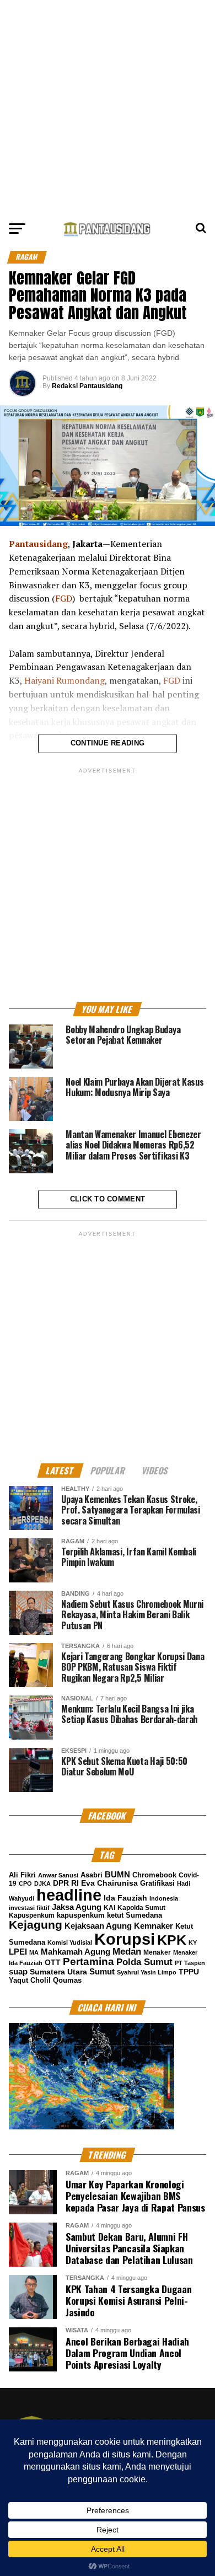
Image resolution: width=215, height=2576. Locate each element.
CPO (25, 1883)
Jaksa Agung (77, 1907)
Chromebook (154, 1875)
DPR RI (66, 1883)
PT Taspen (190, 1963)
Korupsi (125, 1939)
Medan (127, 1951)
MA (34, 1952)
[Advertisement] (108, 108)
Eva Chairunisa (109, 1883)
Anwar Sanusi (58, 1875)
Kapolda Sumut (141, 1908)
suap (18, 1971)
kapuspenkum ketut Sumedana (109, 1915)
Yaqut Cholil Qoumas (45, 1981)
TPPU (189, 1972)
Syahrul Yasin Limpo (147, 1972)
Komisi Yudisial (70, 1942)
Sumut (102, 1972)
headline (69, 1895)
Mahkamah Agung (76, 1952)
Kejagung (36, 1925)
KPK (172, 1940)
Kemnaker (154, 1926)
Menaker (157, 1952)
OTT (53, 1962)
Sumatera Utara (58, 1972)
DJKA (42, 1883)
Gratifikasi (157, 1883)
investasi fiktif (29, 1908)
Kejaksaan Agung (98, 1926)
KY (193, 1942)
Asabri (92, 1875)
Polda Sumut (144, 1962)
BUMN (117, 1874)
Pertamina (88, 1961)
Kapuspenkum (32, 1915)
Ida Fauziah (125, 1898)
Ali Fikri (22, 1875)
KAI (109, 1908)
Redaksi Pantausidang (87, 386)
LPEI (18, 1952)
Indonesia (164, 1898)
